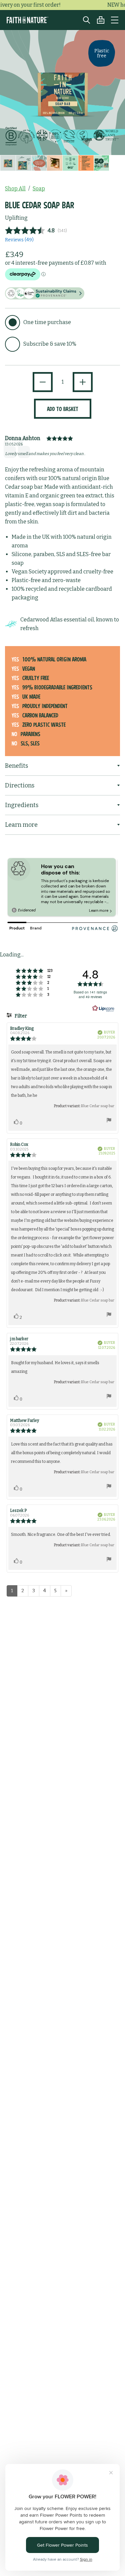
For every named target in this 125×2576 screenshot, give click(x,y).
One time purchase (47, 322)
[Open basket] (97, 20)
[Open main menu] (115, 20)
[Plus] (83, 382)
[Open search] (83, 20)
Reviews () (19, 240)
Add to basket (63, 409)
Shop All (15, 189)
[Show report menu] (109, 1121)
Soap (39, 189)
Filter (20, 1016)
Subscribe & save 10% (50, 344)
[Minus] (43, 382)
